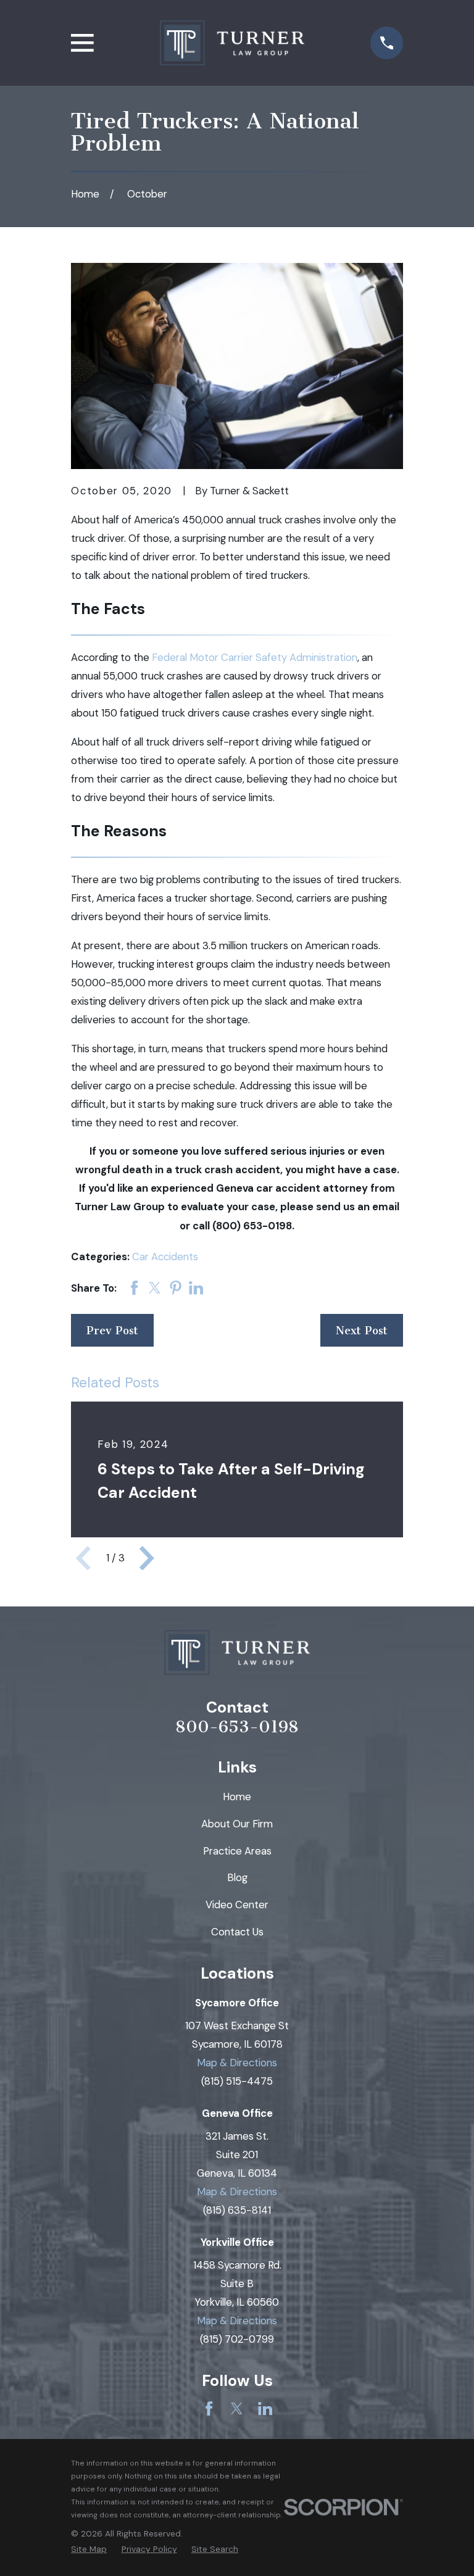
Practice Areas (237, 1851)
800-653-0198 (237, 1727)
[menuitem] (89, 2549)
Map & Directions (237, 2063)
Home (237, 1797)
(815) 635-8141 (237, 2210)
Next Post (362, 1331)
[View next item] (147, 1558)
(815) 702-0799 (237, 2339)
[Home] (232, 43)
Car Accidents (165, 1257)
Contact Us (237, 1932)
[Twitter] (237, 2408)
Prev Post (112, 1331)
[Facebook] (209, 2408)
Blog (237, 1877)
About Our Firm (237, 1824)
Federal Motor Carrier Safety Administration (255, 657)
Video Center (237, 1905)
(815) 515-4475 (237, 2081)
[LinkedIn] (265, 2408)
